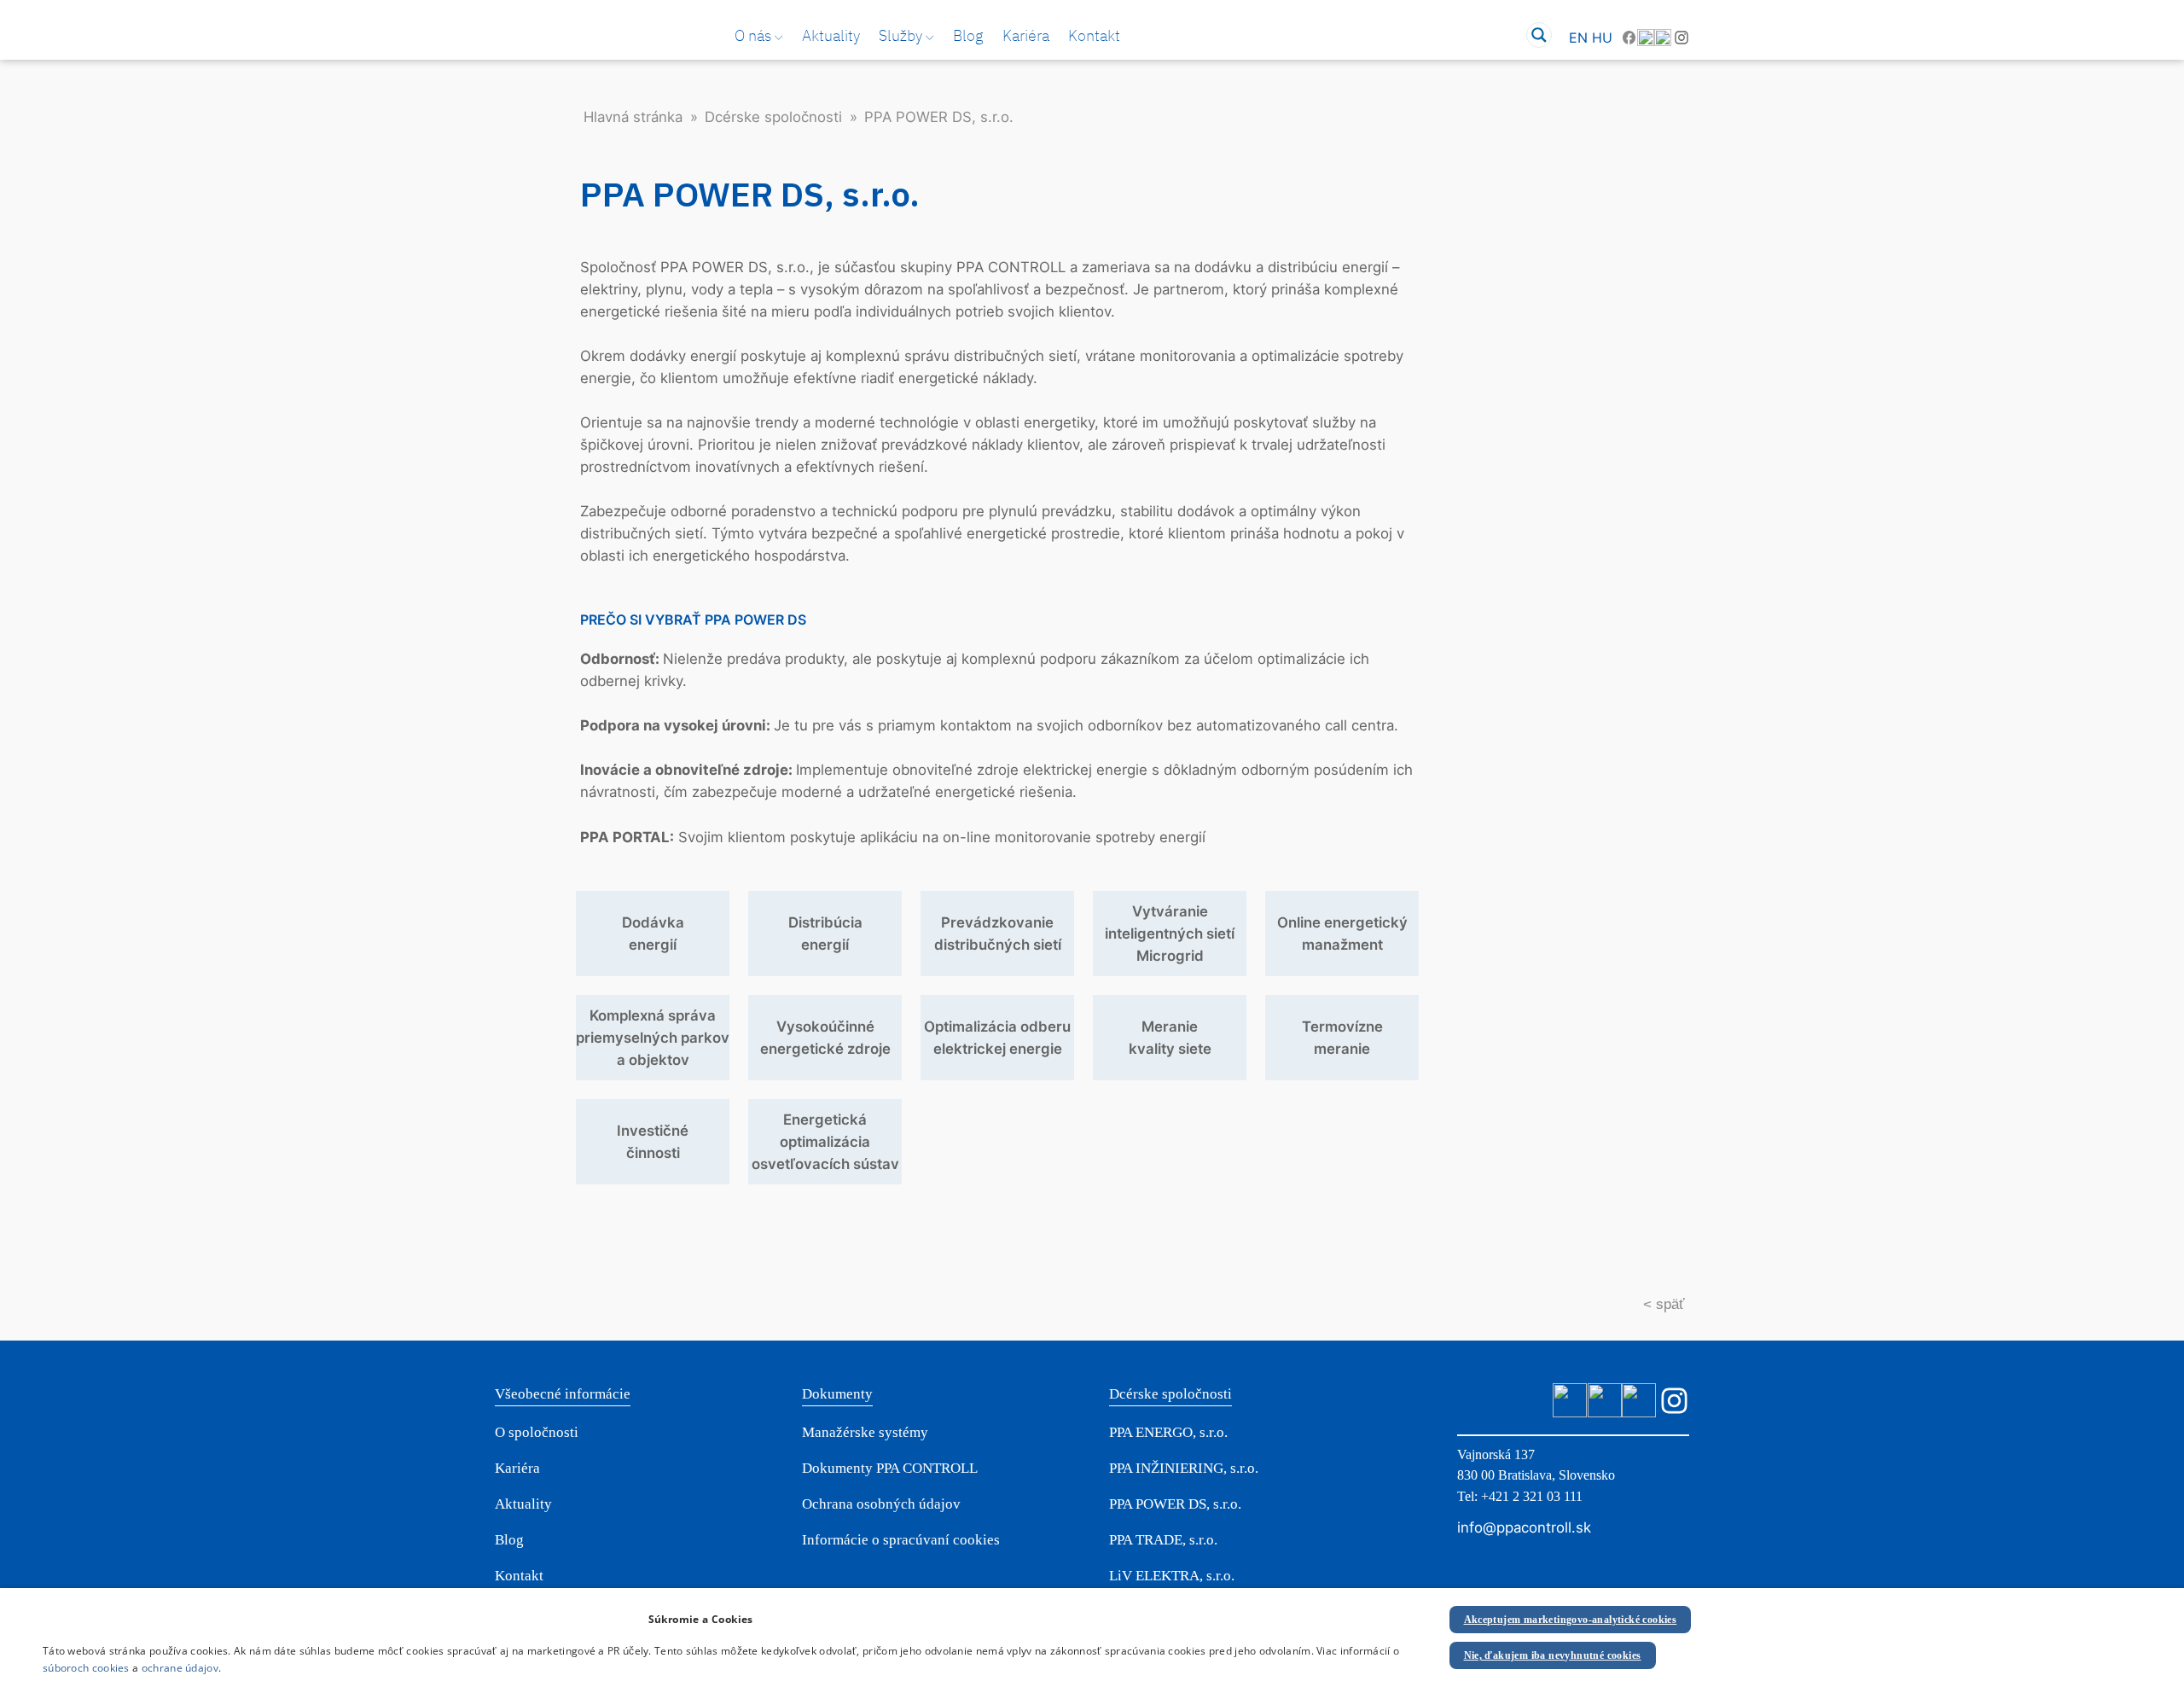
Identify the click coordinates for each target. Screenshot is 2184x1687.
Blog (968, 35)
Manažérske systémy (865, 1432)
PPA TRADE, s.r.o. (1163, 1540)
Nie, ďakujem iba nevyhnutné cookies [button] (1553, 1655)
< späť (1664, 1304)
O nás (753, 35)
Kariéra (1026, 35)
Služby (900, 35)
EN (1578, 38)
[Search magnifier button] (1539, 35)
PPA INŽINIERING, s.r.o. (1184, 1468)
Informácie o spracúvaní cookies (901, 1540)
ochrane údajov (180, 1668)
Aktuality (831, 35)
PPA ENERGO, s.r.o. (1168, 1432)
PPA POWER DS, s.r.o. (1175, 1504)
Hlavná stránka (633, 117)
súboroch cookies (86, 1668)
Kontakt (1094, 35)
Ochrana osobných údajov (881, 1504)
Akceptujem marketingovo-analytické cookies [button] (1571, 1620)
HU (1602, 38)
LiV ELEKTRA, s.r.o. (1172, 1576)
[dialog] (1092, 1638)
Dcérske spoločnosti (773, 117)
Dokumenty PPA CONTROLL (890, 1468)
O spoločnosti (537, 1432)
